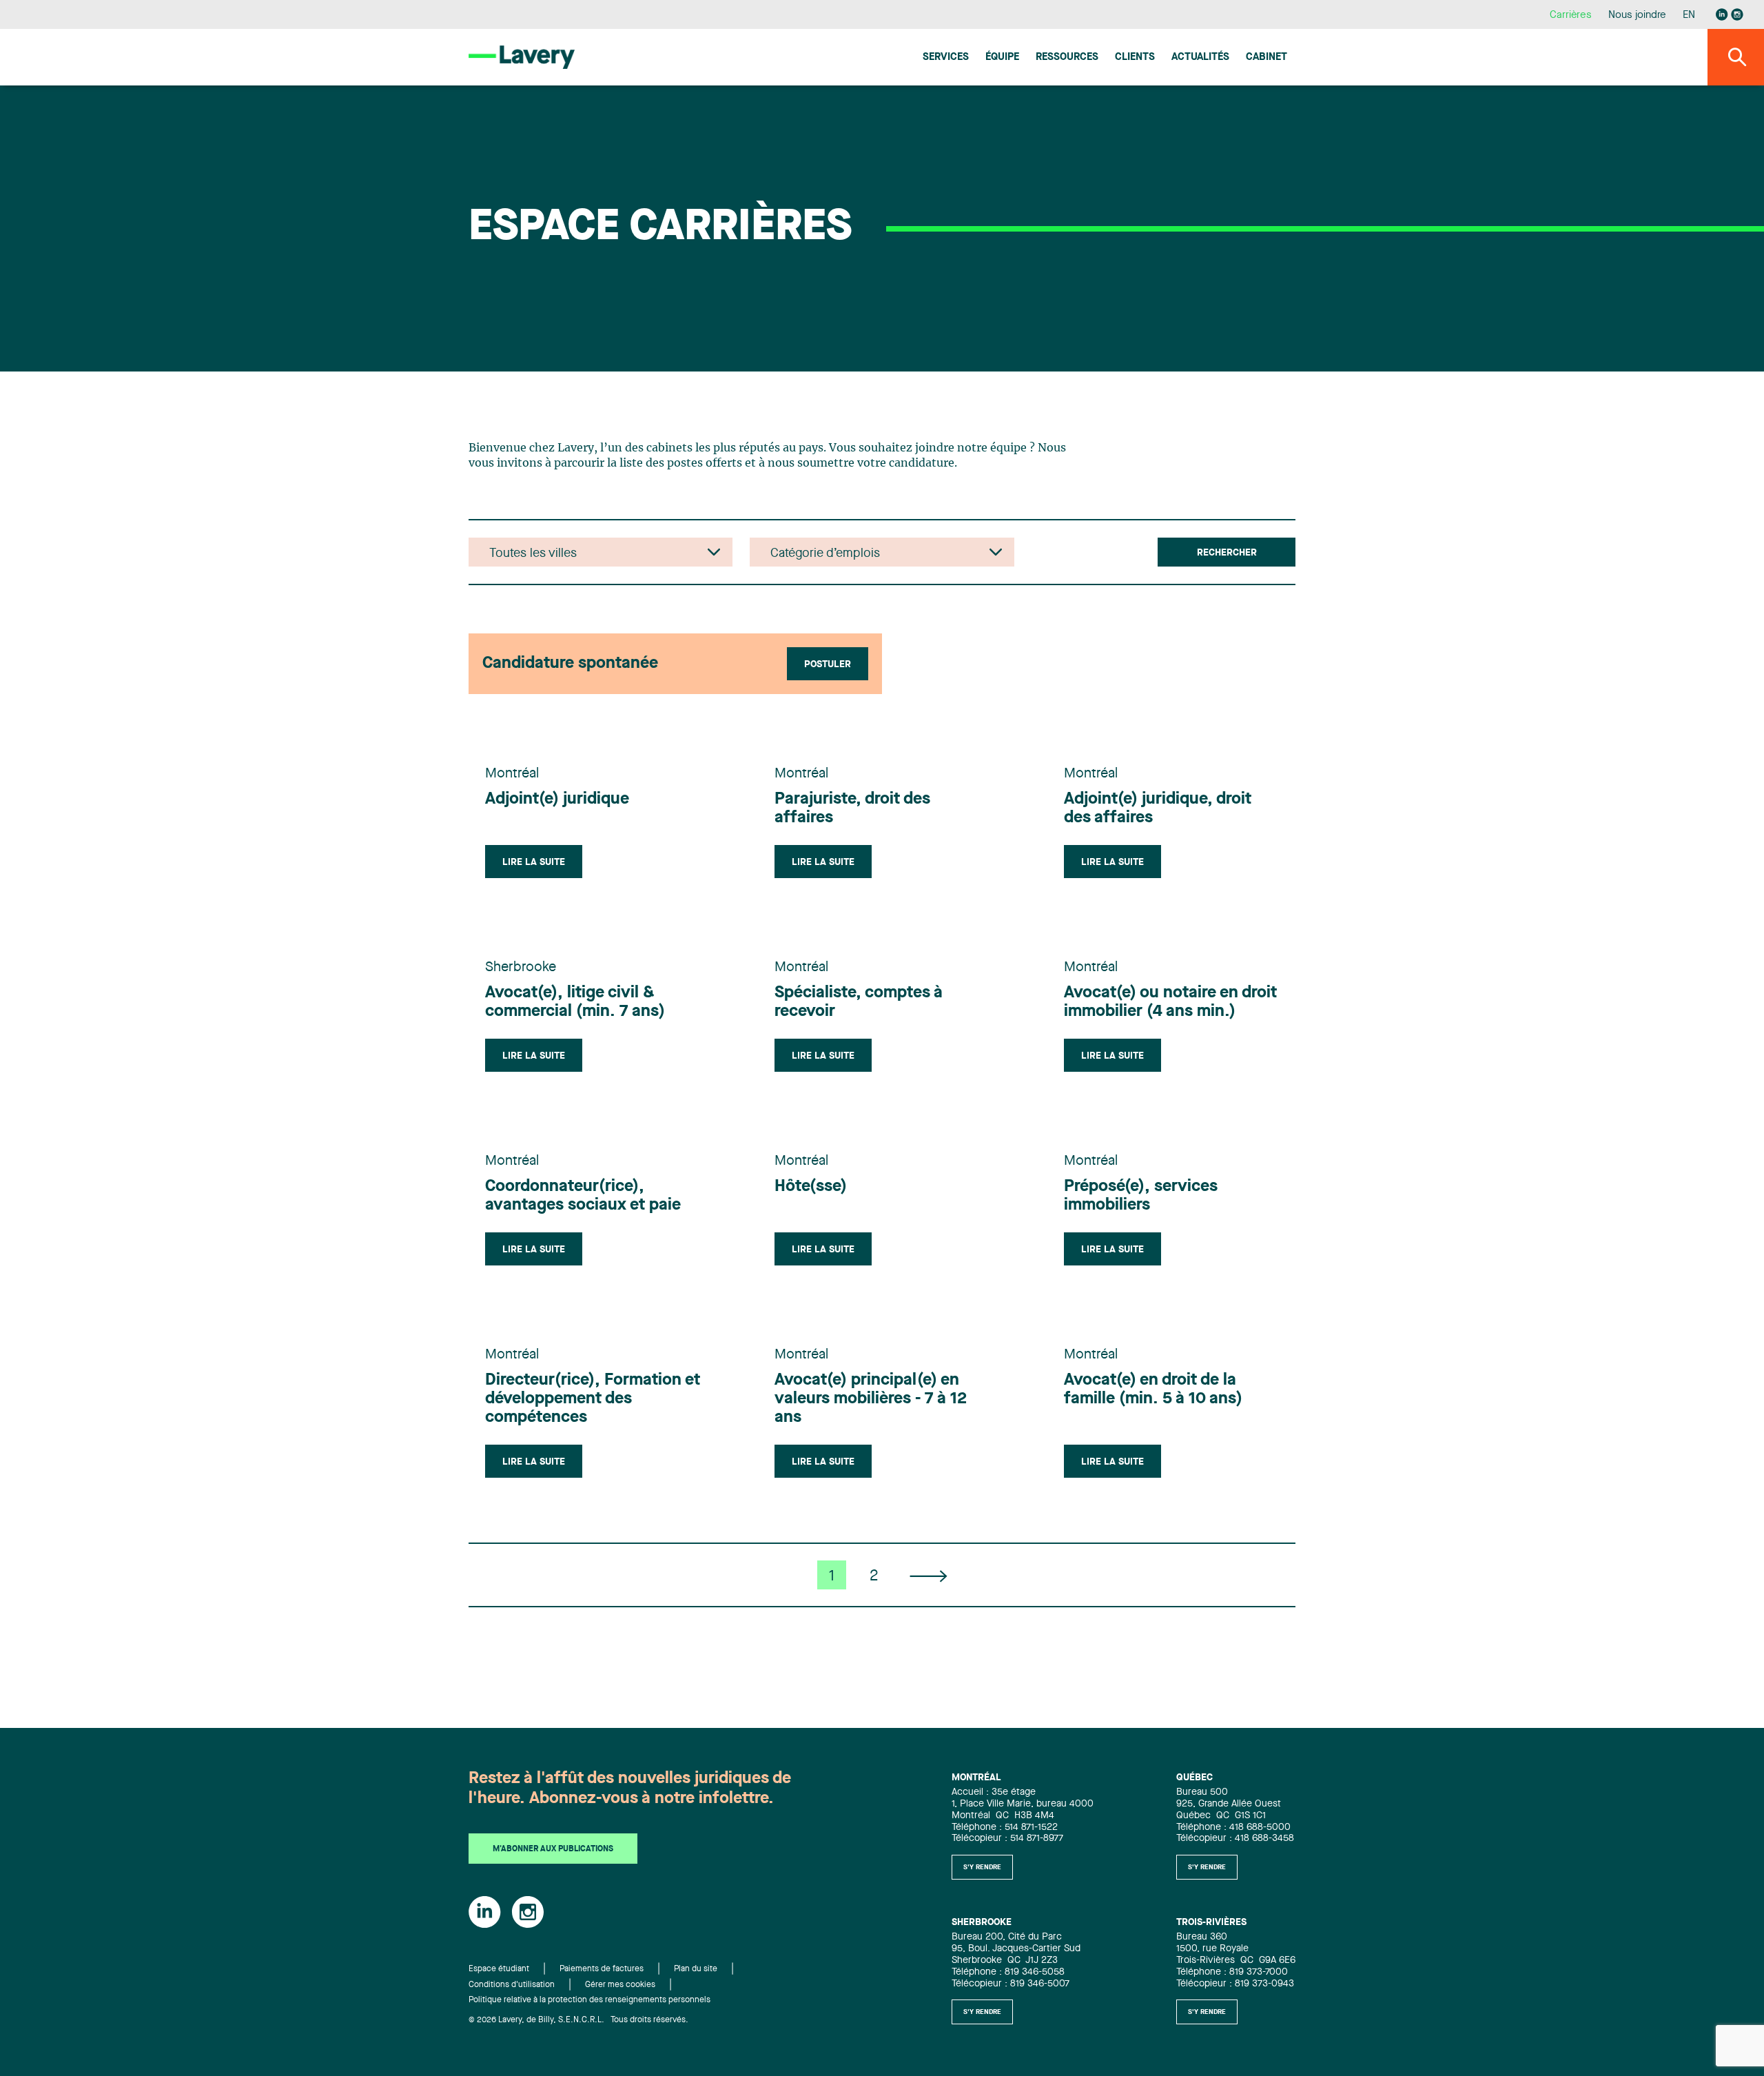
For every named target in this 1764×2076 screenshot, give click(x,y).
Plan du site (696, 1969)
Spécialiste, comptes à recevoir (859, 1003)
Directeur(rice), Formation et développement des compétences (593, 1399)
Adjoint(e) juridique (557, 800)
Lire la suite (534, 862)
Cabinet (1266, 58)
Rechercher (1227, 553)
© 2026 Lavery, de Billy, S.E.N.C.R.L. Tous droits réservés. (578, 2020)
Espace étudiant (499, 1969)
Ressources (1067, 58)
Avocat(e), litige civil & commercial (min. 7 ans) (575, 1003)
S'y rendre (982, 1867)
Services (946, 58)
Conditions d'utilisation (512, 1985)
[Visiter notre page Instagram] (1737, 14)
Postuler (828, 664)
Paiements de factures (602, 1969)
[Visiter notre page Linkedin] (1722, 14)
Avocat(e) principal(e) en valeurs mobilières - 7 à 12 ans (871, 1399)
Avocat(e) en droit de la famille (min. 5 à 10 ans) (1153, 1390)
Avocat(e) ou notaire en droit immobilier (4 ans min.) (1170, 1003)
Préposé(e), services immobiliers (1141, 1196)
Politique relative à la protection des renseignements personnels (589, 2000)
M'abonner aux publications (553, 1849)
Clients (1135, 58)
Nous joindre (1637, 16)
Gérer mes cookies (620, 1985)
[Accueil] (522, 57)
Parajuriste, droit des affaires (852, 809)
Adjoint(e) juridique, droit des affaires (1158, 809)
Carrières (1571, 16)
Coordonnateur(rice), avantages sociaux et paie (583, 1196)
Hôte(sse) (811, 1187)
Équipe (1002, 58)
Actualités (1200, 58)
